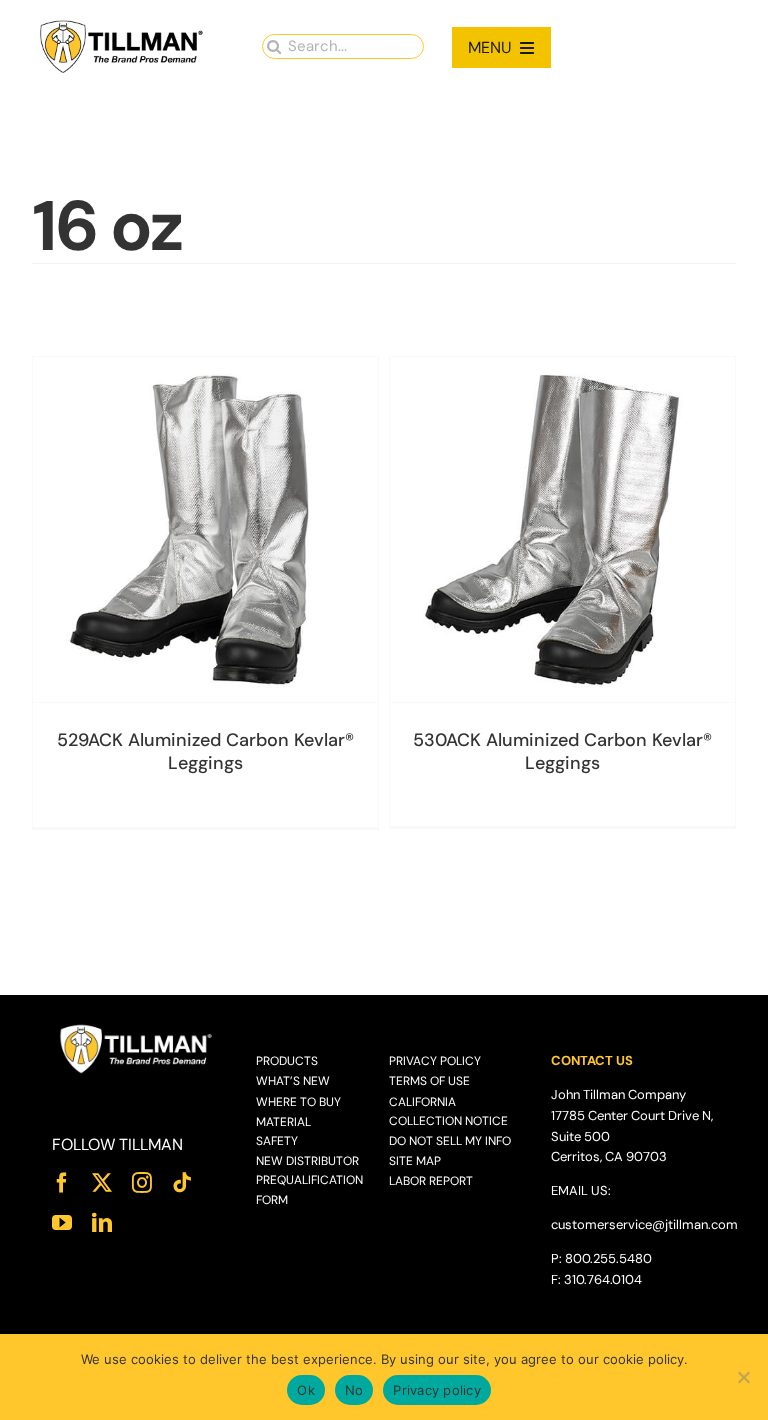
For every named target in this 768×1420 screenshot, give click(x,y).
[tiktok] (182, 1183)
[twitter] (102, 1183)
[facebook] (62, 1183)
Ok (306, 1390)
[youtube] (62, 1223)
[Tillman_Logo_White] (136, 1029)
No (354, 1390)
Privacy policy (437, 1390)
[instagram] (142, 1183)
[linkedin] (102, 1223)
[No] (743, 1377)
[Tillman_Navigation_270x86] (122, 25)
